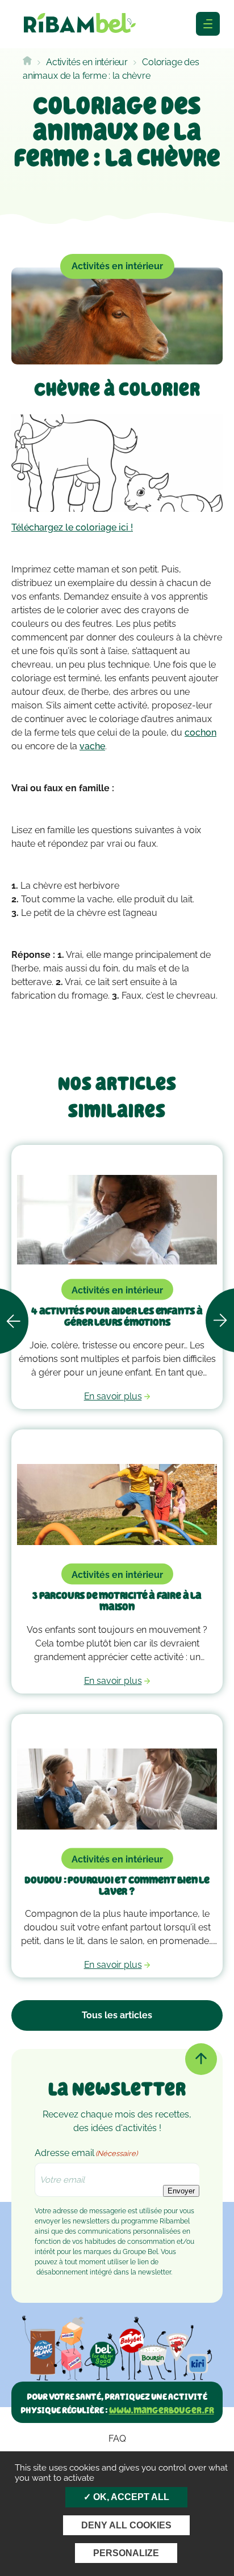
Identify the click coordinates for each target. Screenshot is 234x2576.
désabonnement (62, 2272)
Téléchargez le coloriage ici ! (72, 527)
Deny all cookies (126, 2525)
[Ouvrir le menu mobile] (208, 24)
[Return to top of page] (201, 2059)
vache (92, 746)
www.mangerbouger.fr (162, 2410)
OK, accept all (130, 2497)
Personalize (126, 2553)
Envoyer (181, 2191)
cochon (200, 733)
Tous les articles (117, 2015)
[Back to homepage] (27, 62)
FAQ (117, 2439)
